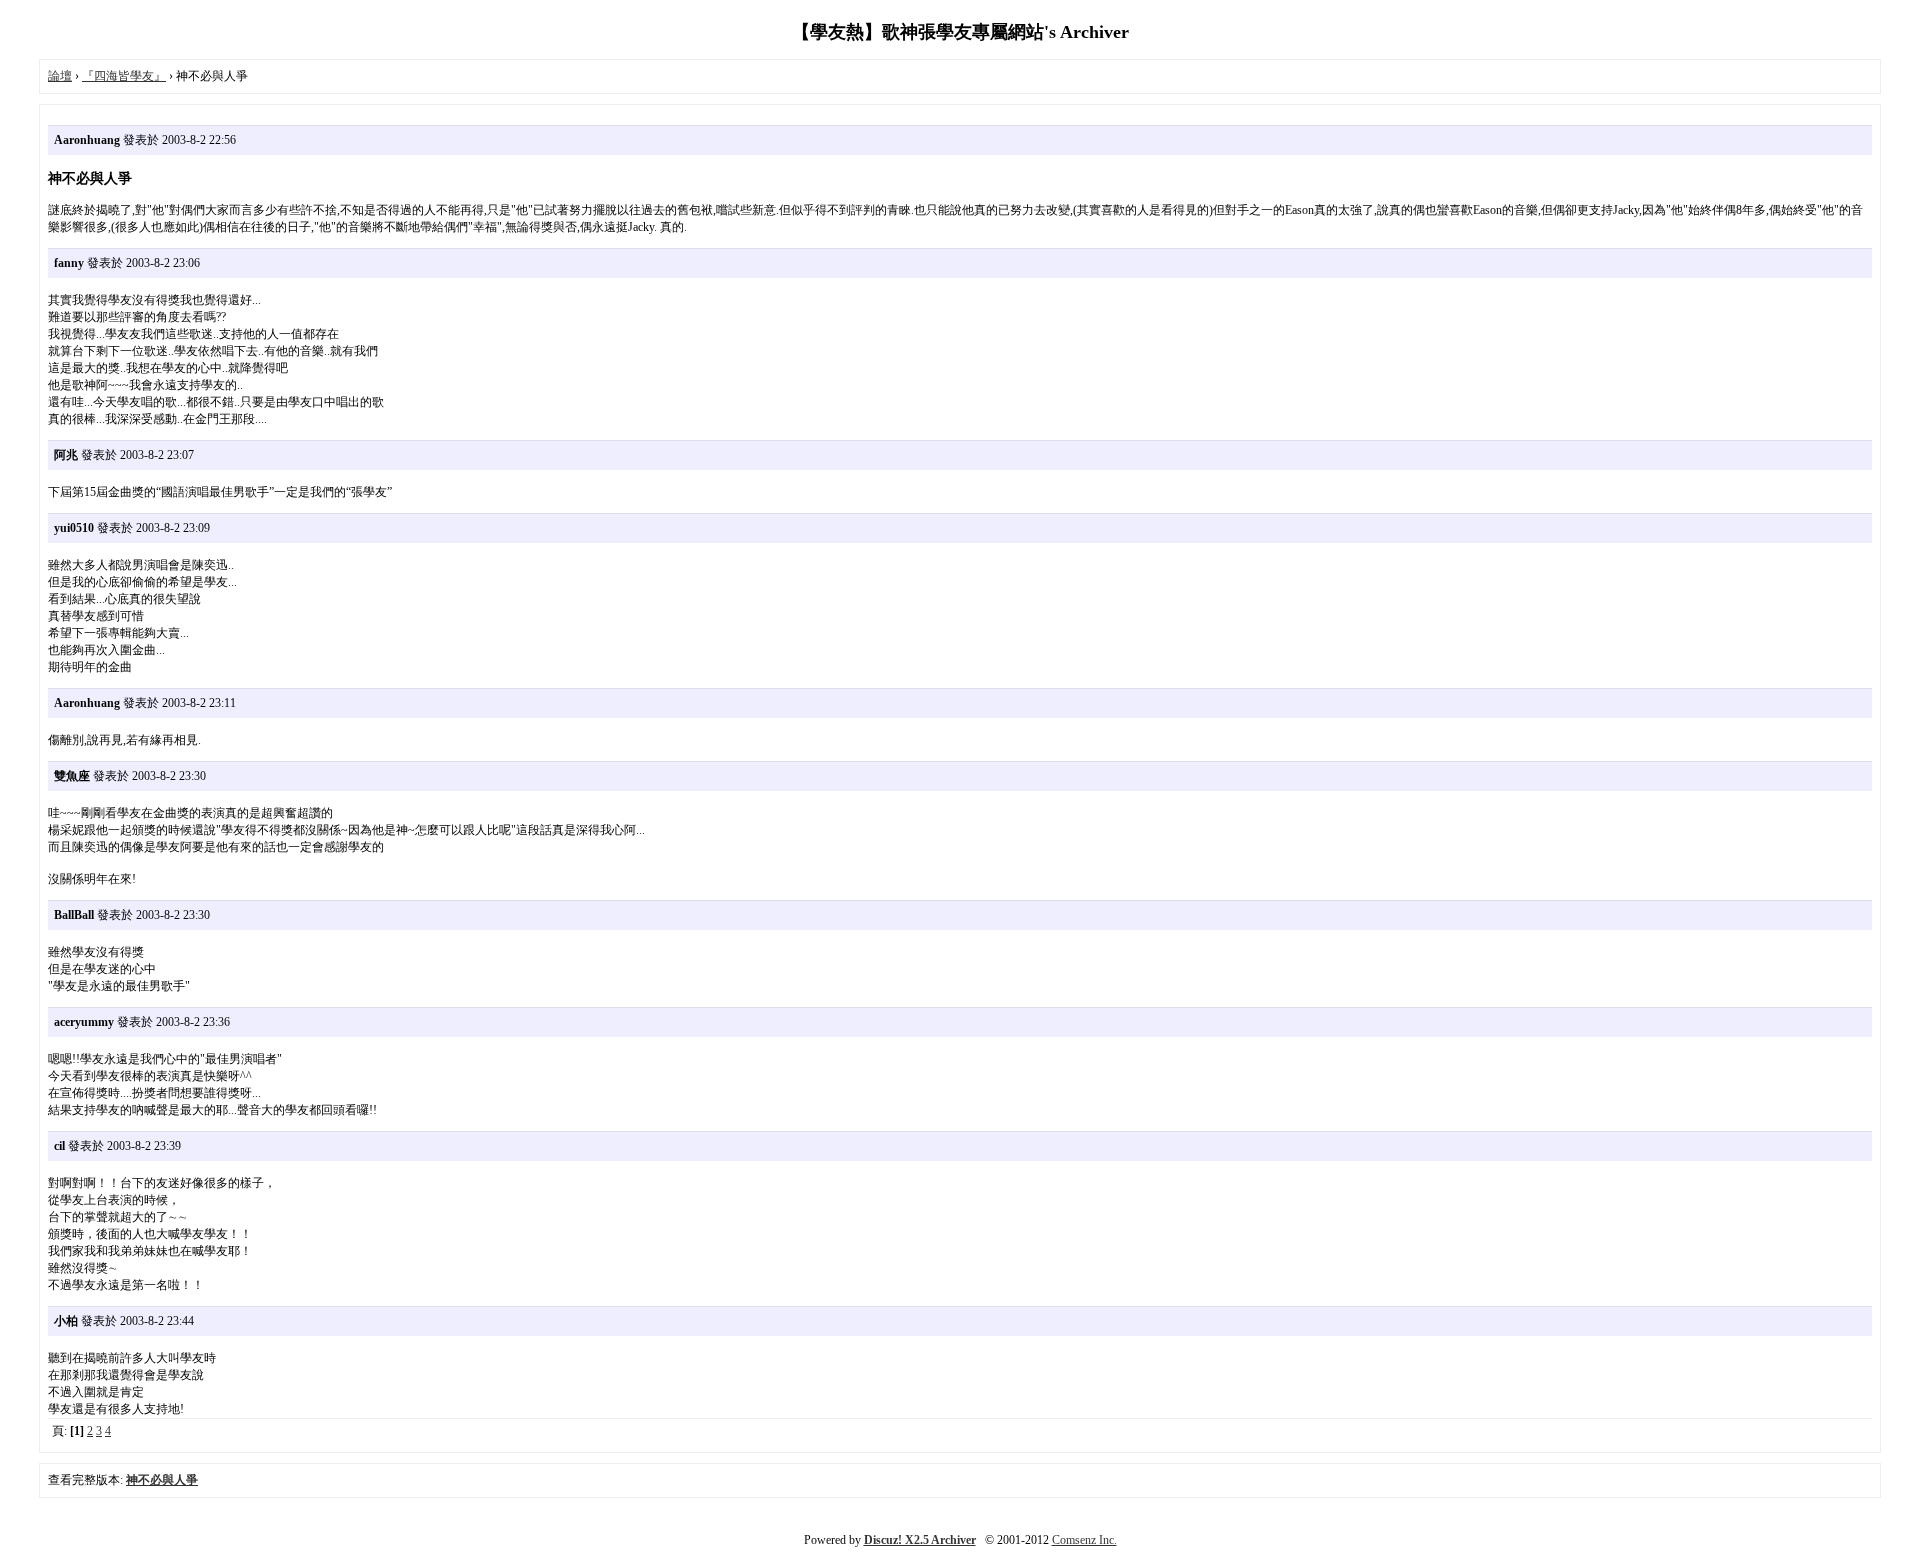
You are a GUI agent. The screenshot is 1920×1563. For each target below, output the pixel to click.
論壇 (60, 76)
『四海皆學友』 (124, 76)
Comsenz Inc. (1084, 1540)
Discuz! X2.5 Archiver (920, 1540)
